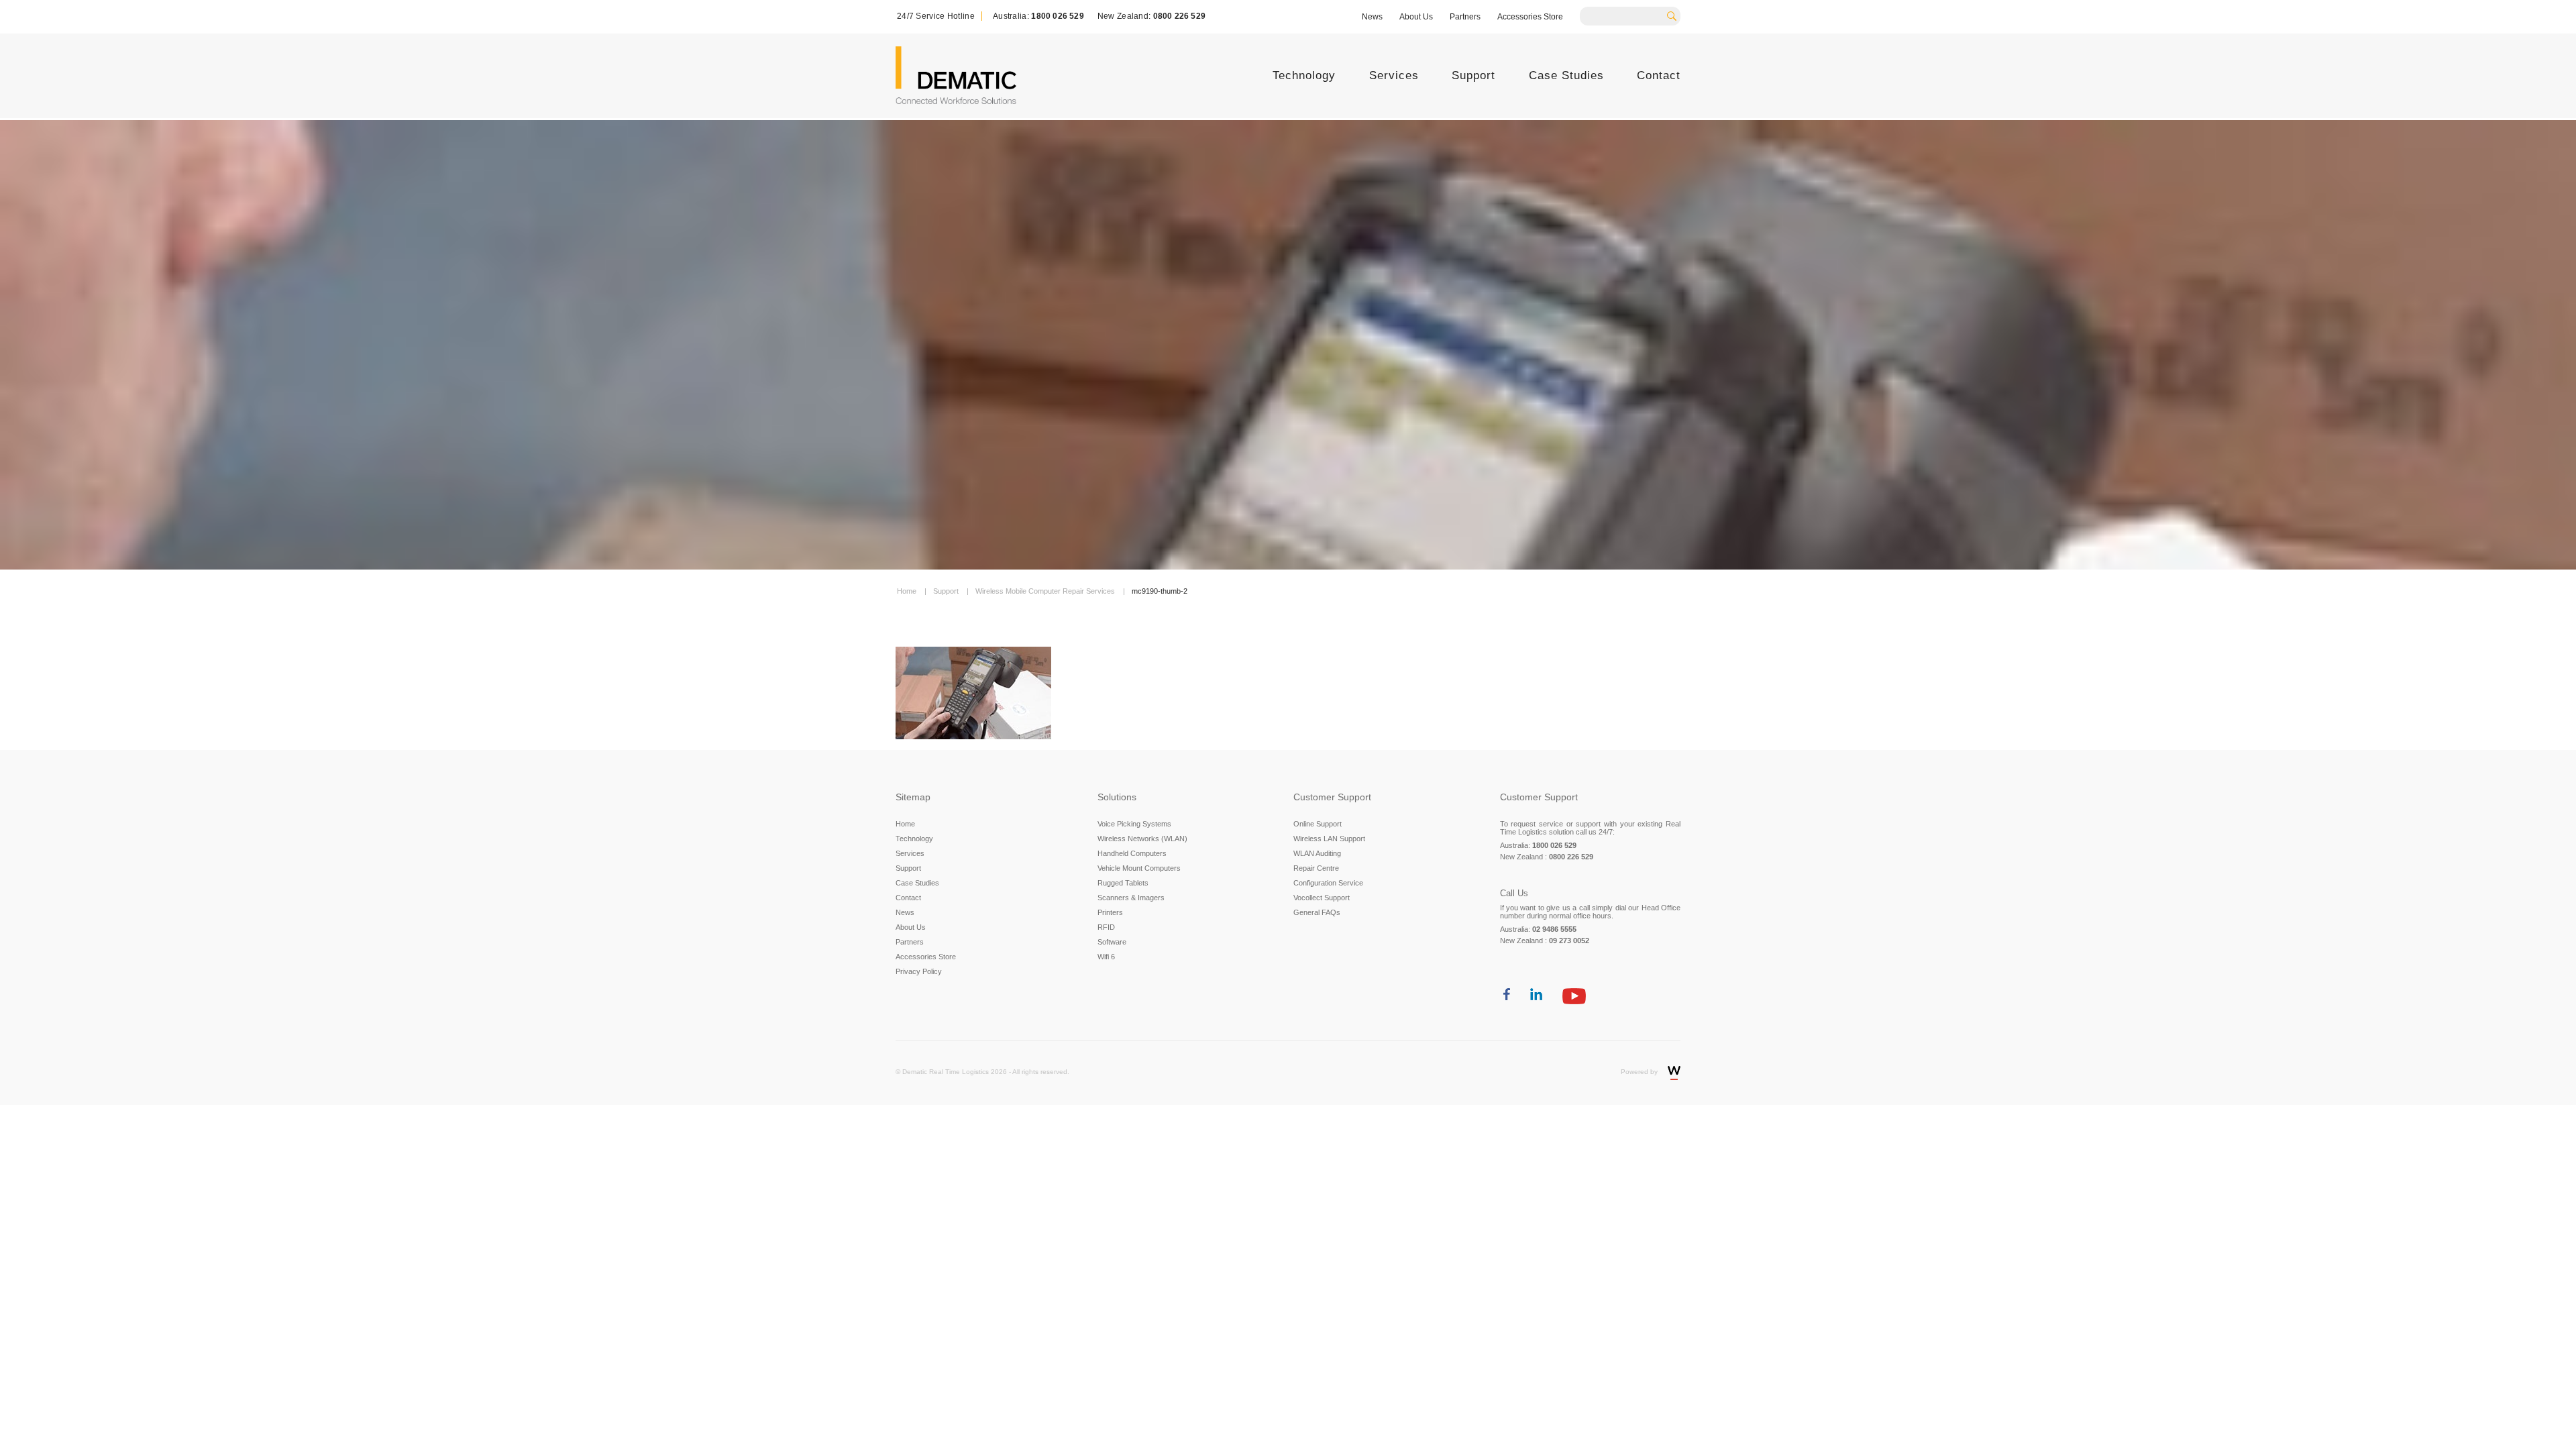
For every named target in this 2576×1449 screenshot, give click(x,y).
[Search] (1676, 15)
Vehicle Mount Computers (1139, 868)
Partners (1465, 17)
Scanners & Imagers (1131, 898)
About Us (1416, 17)
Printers (1110, 912)
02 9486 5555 (1554, 929)
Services (1394, 75)
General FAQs (1317, 912)
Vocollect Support (1322, 898)
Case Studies (1566, 75)
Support (1473, 75)
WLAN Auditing (1317, 853)
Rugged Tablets (1123, 883)
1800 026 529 (1057, 16)
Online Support (1318, 824)
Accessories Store (1530, 17)
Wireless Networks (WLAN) (1142, 839)
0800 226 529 (1179, 16)
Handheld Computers (1132, 853)
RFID (1106, 927)
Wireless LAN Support (1329, 839)
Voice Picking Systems (1134, 824)
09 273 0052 (1569, 941)
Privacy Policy (919, 971)
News (1372, 17)
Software (1112, 942)
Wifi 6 (1106, 957)
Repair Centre (1316, 868)
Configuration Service (1328, 883)
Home (905, 824)
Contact (1659, 75)
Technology (1304, 75)
